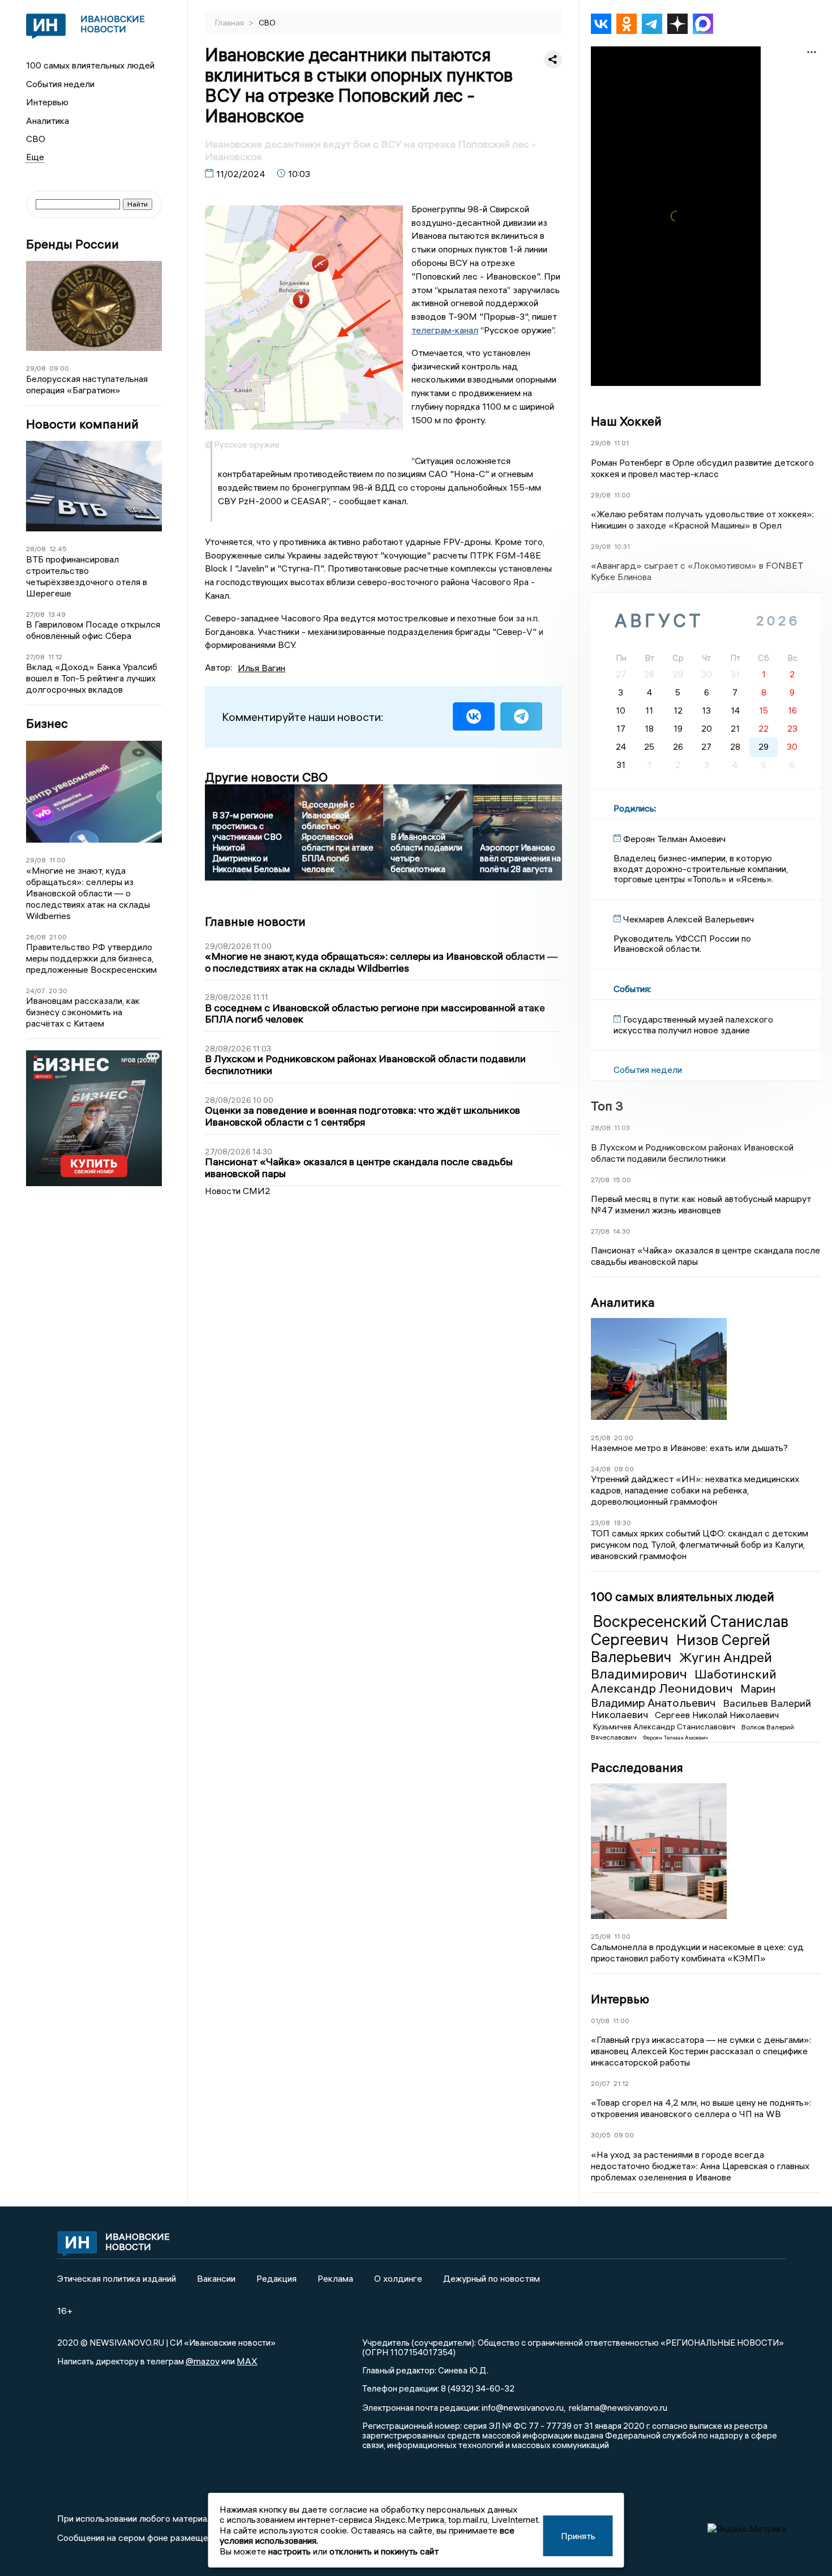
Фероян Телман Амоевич (676, 1738)
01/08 (600, 2021)
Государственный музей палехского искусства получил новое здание (693, 1024)
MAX (247, 2361)
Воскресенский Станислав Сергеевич (690, 1630)
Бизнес (47, 724)
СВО (36, 139)
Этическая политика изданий (117, 2278)
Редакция (276, 2278)
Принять (578, 2536)
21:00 (58, 937)
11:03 (622, 1128)
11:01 (621, 443)
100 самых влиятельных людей (90, 65)
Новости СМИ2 (238, 1191)
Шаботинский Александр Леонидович (684, 1681)
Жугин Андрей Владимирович (681, 1665)
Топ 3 (607, 1106)
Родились (634, 808)
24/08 (601, 1469)
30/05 (601, 2135)
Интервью (47, 102)
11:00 (57, 860)
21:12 (621, 2083)
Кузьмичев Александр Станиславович (665, 1727)
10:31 (622, 546)
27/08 (35, 614)
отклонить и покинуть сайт (384, 2551)
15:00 (622, 1180)
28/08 (36, 549)
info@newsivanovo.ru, (524, 2407)
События (631, 989)
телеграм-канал (445, 330)
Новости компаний (82, 424)
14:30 (622, 1231)
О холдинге (398, 2278)
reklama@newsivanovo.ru (618, 2407)
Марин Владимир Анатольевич (683, 1695)
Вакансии (216, 2278)
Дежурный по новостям (492, 2278)
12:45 (58, 549)
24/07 (36, 991)
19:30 (622, 1523)
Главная (230, 23)
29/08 (36, 368)
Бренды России (72, 244)
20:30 (58, 991)
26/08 (36, 937)
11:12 (55, 657)
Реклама (335, 2278)
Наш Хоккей (626, 421)
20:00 (624, 1438)
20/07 (601, 2083)
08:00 (624, 1469)
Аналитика (48, 121)
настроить (290, 2551)
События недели (60, 84)
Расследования (637, 1767)
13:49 (57, 614)
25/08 (601, 1438)
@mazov (203, 2361)
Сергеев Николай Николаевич (717, 1715)
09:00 (59, 368)
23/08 (601, 1523)
